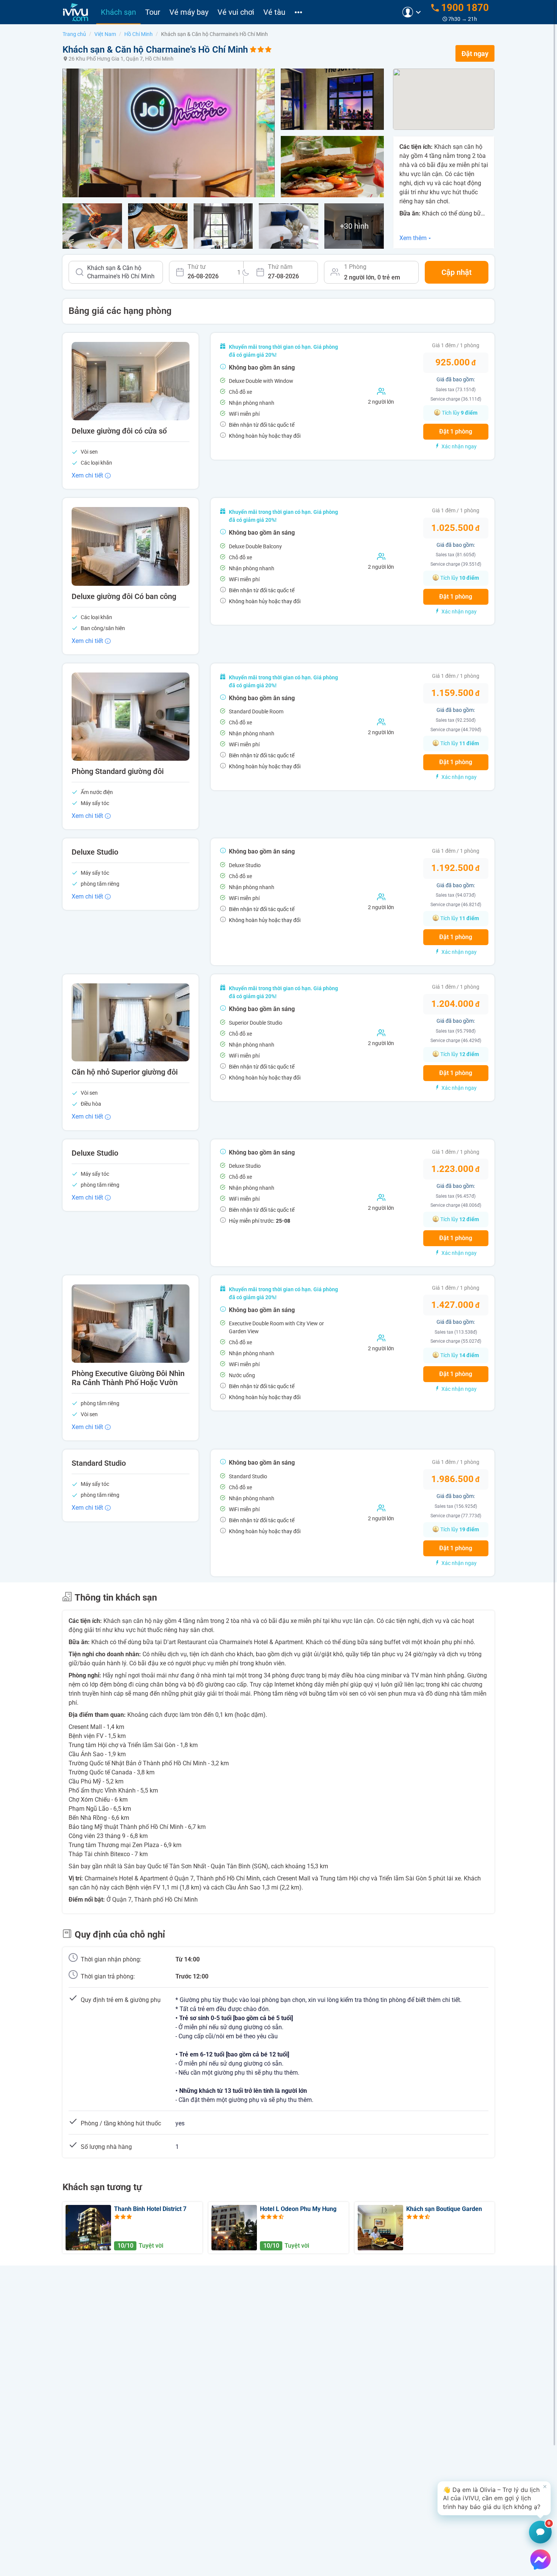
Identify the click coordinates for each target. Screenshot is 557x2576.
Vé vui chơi (236, 12)
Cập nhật (457, 272)
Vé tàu (274, 12)
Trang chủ (74, 34)
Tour (153, 12)
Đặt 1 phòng (456, 431)
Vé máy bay (189, 12)
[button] (494, 2498)
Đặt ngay (475, 54)
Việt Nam (105, 34)
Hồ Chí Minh (138, 34)
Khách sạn (118, 12)
